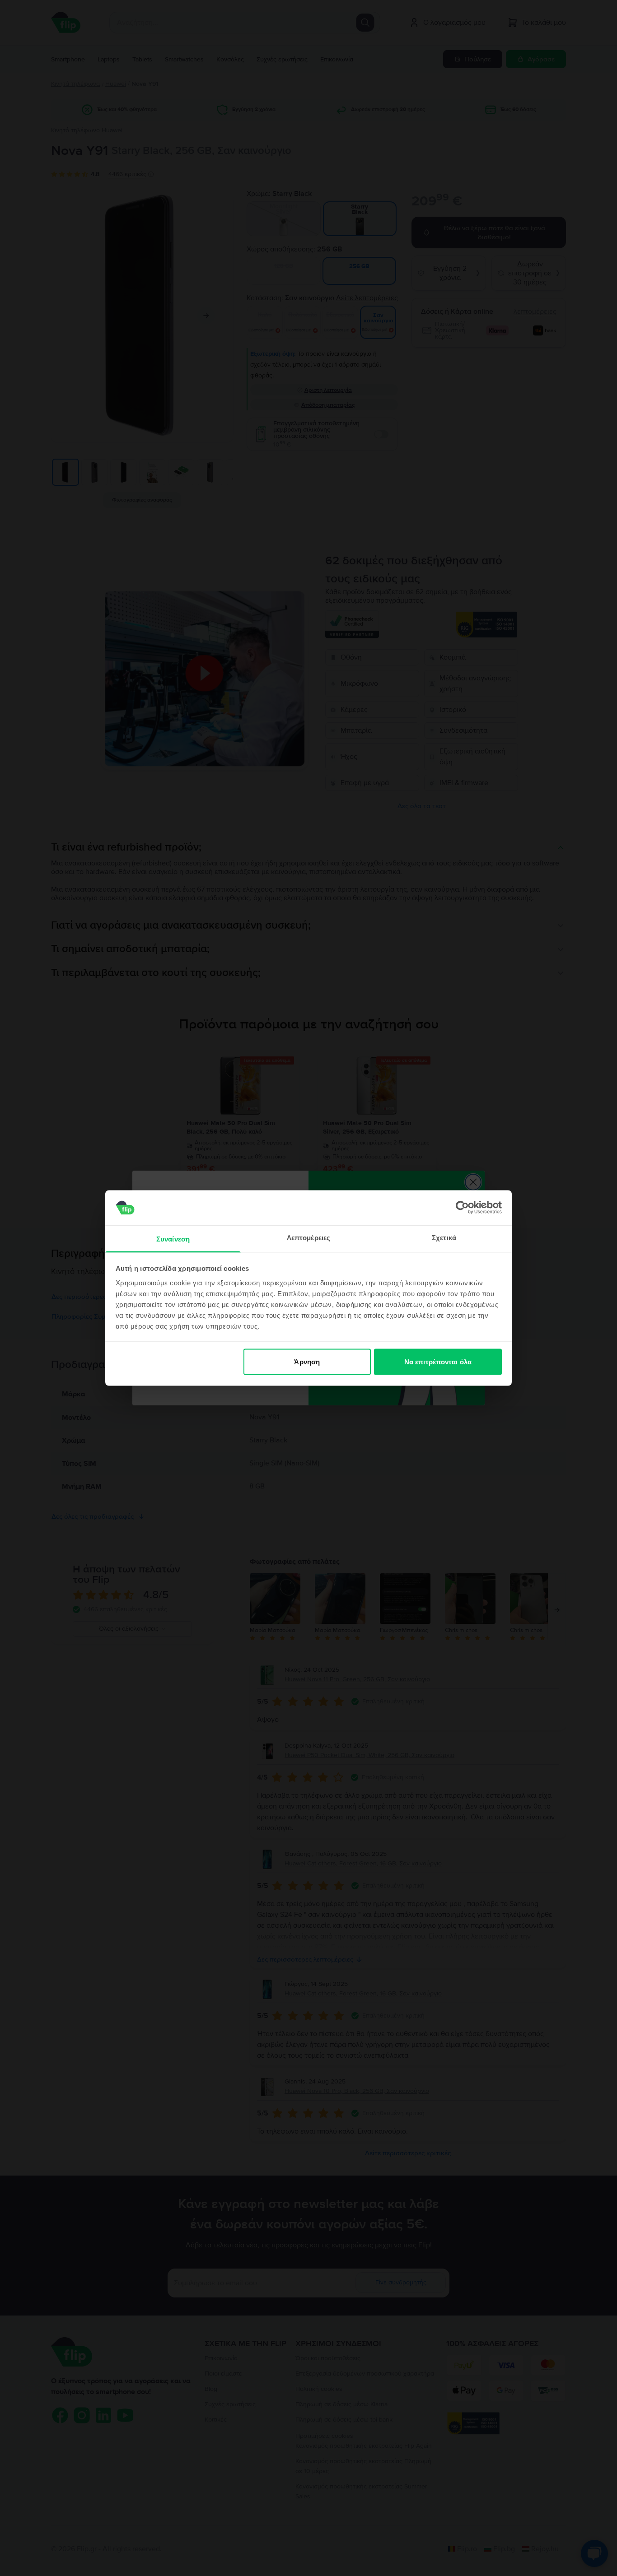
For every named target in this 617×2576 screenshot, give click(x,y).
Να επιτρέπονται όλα (438, 1362)
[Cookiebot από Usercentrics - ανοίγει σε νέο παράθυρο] (462, 1208)
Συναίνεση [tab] (173, 1239)
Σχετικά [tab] (444, 1237)
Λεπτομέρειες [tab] (308, 1237)
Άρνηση (307, 1362)
